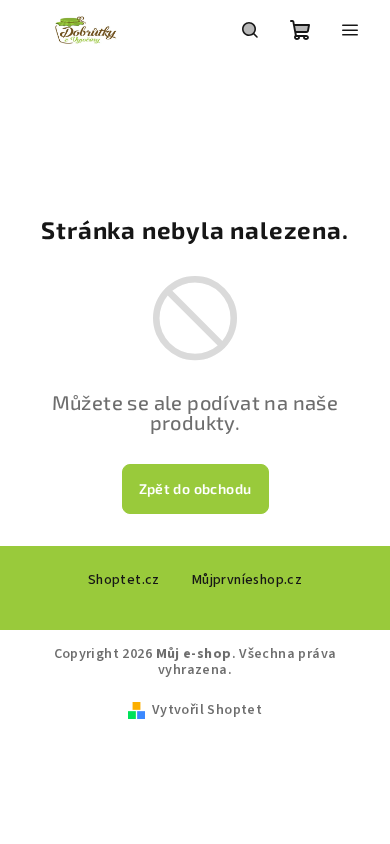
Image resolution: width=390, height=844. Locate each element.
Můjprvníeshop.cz (247, 580)
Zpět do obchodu (195, 488)
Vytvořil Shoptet (207, 710)
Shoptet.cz (124, 580)
